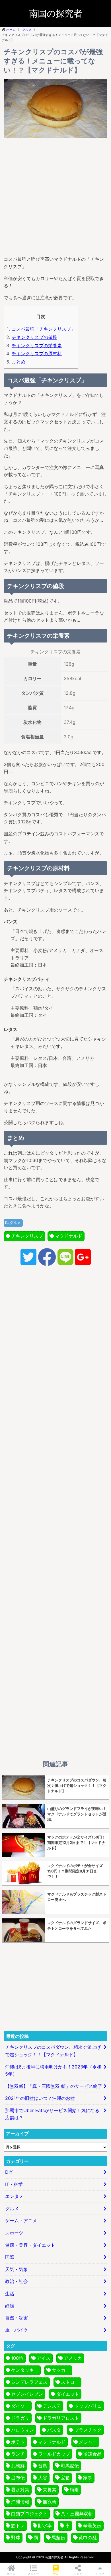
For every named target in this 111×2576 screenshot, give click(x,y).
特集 (55, 2574)
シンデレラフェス (29, 2382)
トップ (100, 2574)
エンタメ (14, 2196)
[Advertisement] (55, 195)
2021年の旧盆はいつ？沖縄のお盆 (40, 2098)
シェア (78, 2574)
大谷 (43, 2478)
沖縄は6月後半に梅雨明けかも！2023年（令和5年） (53, 2070)
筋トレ (18, 2526)
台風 (43, 2466)
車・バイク (17, 2330)
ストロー (70, 2382)
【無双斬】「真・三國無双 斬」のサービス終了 (54, 2086)
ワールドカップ (54, 2454)
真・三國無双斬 (77, 2514)
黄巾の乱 (88, 2537)
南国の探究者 (56, 13)
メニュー (33, 2574)
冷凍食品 (92, 2454)
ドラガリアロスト (61, 2418)
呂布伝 (18, 2478)
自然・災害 (17, 2318)
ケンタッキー (25, 2370)
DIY (9, 2172)
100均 (17, 2358)
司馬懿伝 (70, 2466)
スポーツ (14, 2233)
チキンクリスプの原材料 (37, 353)
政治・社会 (17, 2281)
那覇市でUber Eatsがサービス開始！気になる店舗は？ (52, 2114)
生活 (10, 2294)
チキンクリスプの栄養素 (37, 346)
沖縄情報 (20, 2502)
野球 (16, 2537)
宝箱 (65, 2478)
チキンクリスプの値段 (34, 337)
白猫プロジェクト (29, 2514)
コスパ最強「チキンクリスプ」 (44, 329)
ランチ (18, 2454)
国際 (10, 2257)
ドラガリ (20, 2418)
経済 (10, 2306)
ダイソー (20, 2406)
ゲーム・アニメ (21, 2221)
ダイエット (68, 2394)
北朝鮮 (18, 2466)
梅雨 (74, 2490)
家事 (88, 2478)
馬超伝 (58, 2537)
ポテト (18, 2442)
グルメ (15, 1223)
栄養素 (50, 2490)
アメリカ (73, 2358)
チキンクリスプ (27, 1236)
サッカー (61, 2370)
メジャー (88, 2442)
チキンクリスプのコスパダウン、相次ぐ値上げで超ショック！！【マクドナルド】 (53, 2051)
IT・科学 (14, 2184)
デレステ (52, 2406)
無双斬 (50, 2502)
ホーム (11, 2574)
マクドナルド (69, 1236)
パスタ (54, 2430)
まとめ (18, 362)
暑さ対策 (20, 2490)
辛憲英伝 (92, 2526)
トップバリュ (88, 2406)
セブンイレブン (27, 2394)
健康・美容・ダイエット (30, 2245)
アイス (44, 2358)
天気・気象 (17, 2269)
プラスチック (88, 2430)
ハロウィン (22, 2430)
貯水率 (45, 2526)
